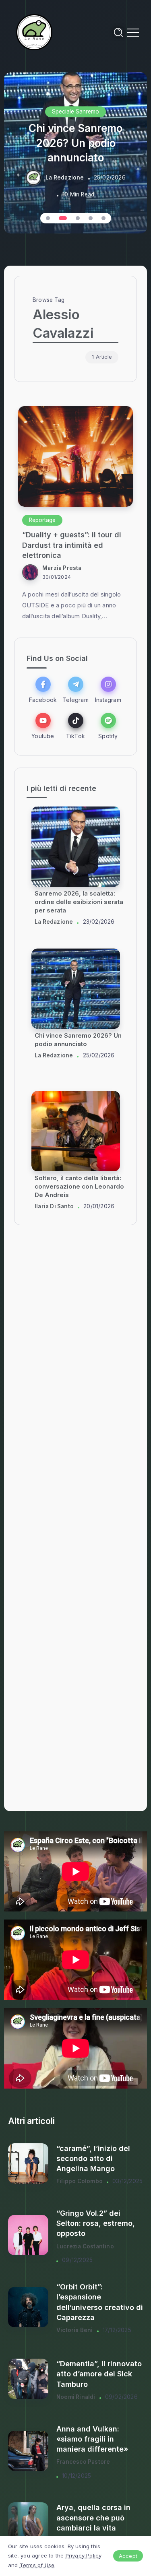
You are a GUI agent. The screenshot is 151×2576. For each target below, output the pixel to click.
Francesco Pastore (83, 2462)
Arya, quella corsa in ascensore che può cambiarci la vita (93, 2517)
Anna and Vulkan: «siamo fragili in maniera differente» (92, 2439)
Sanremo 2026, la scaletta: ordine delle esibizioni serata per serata (79, 1186)
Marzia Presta (62, 568)
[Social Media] (43, 690)
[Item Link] (75, 456)
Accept (128, 2556)
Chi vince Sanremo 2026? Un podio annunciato (75, 143)
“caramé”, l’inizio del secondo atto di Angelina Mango (93, 2158)
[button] (48, 218)
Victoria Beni (75, 2330)
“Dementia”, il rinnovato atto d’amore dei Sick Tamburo (99, 2374)
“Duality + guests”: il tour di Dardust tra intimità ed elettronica (72, 545)
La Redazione (65, 178)
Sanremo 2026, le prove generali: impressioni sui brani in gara (72, 902)
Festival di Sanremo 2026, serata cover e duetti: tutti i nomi (75, 1044)
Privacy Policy (84, 2555)
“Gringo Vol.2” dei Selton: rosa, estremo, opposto (96, 2223)
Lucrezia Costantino (85, 2246)
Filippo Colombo (80, 2181)
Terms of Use (37, 2565)
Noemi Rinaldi (76, 2397)
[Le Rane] (34, 32)
